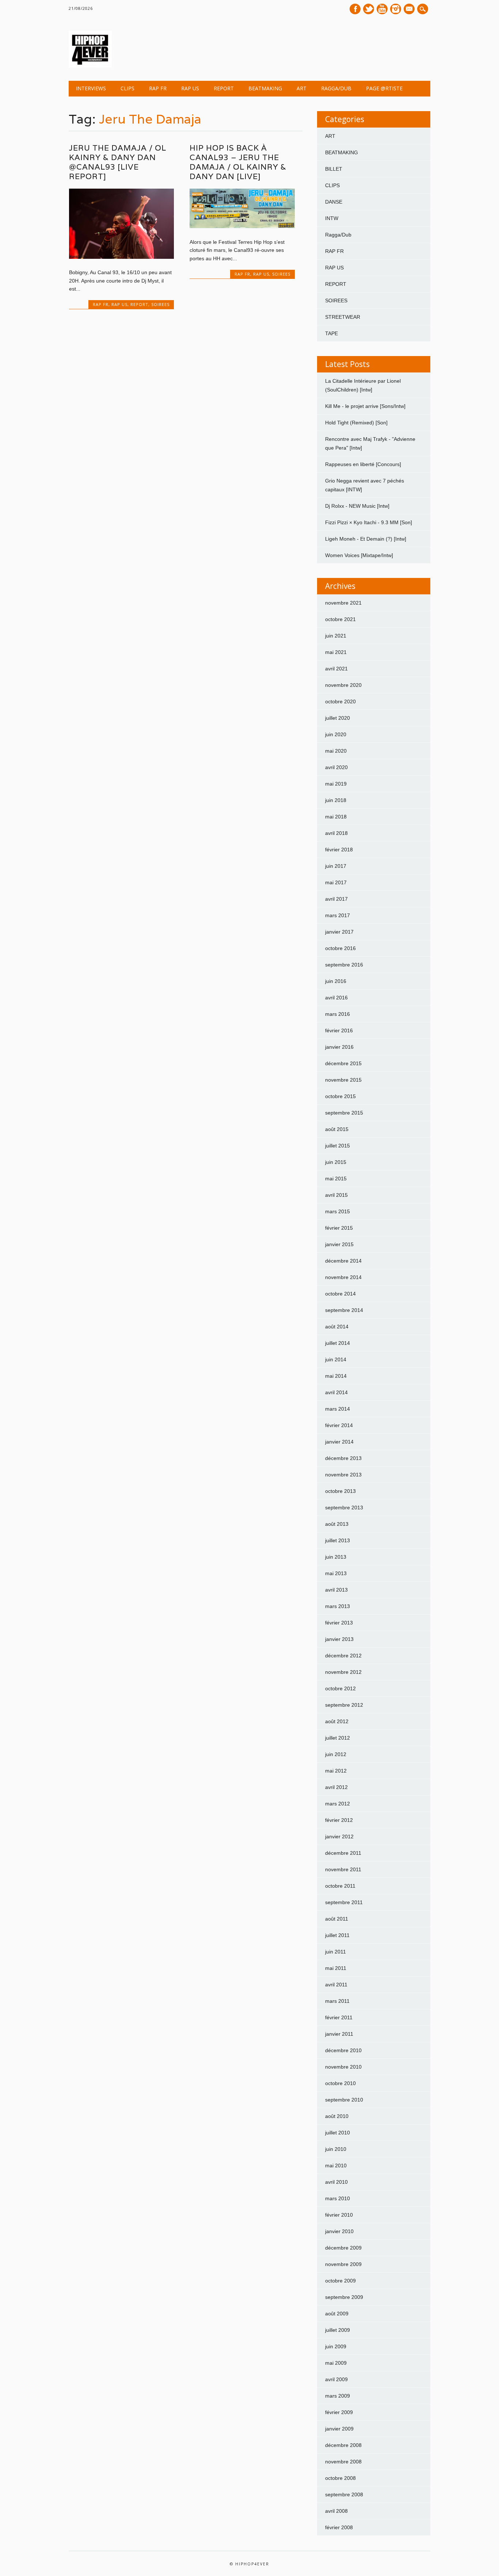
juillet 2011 (337, 1935)
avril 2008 (336, 2511)
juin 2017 (336, 866)
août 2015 (337, 1129)
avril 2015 (336, 1195)
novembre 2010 (343, 2067)
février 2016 (339, 1030)
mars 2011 (337, 2001)
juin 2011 (336, 1952)
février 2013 (339, 1623)
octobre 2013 (340, 1491)
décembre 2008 (343, 2445)
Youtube (382, 9)
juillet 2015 (338, 1146)
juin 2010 (336, 2149)
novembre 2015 (343, 1080)
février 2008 (339, 2527)
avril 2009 (336, 2379)
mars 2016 (338, 1014)
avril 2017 (336, 899)
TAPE (332, 333)
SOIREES (160, 304)
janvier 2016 (339, 1047)
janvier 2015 (339, 1244)
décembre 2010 (343, 2050)
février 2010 (339, 2215)
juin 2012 (336, 1754)
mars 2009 (338, 2396)
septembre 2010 (344, 2100)
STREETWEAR (343, 317)
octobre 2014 (340, 1294)
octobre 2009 (340, 2281)
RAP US (190, 88)
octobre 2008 (340, 2478)
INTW (332, 218)
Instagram (396, 9)
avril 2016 (336, 998)
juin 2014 (336, 1359)
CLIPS (127, 88)
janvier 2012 (339, 1837)
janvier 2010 (339, 2231)
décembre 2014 (343, 1261)
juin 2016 (336, 981)
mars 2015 (338, 1211)
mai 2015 (336, 1179)
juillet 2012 (338, 1738)
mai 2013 (336, 1573)
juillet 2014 (338, 1343)
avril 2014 (336, 1392)
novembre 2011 (343, 1869)
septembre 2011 (344, 1902)
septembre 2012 (344, 1705)
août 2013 (337, 1524)
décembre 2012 (343, 1656)
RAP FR (158, 88)
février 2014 (339, 1425)
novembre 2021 (343, 603)
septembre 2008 (344, 2494)
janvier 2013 (339, 1639)
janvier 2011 (339, 2034)
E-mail (410, 10)
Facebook (355, 9)
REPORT (224, 88)
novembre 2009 (343, 2264)
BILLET (334, 169)
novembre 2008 (343, 2462)
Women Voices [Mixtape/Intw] (359, 555)
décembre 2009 (343, 2248)
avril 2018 (336, 833)
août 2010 (337, 2116)
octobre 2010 (340, 2083)
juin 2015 (336, 1162)
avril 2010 (336, 2182)
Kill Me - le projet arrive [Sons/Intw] (365, 406)
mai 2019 (336, 784)
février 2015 (339, 1228)
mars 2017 (338, 915)
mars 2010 (338, 2198)
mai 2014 (336, 1376)
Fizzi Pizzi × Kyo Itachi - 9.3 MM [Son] (369, 522)
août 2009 (337, 2314)
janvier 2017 (339, 932)
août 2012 (337, 1721)
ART (302, 88)
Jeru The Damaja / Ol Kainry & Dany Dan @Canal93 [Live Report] (118, 162)
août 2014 (337, 1327)
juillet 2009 (338, 2330)
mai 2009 (336, 2363)
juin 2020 (336, 734)
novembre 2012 (343, 1672)
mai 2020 (336, 751)
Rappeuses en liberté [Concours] (363, 464)
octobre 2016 (340, 948)
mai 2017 (336, 882)
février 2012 (339, 1820)
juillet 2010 (338, 2133)
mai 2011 (336, 1968)
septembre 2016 (344, 965)
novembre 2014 (343, 1277)
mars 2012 (338, 1804)
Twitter (369, 9)
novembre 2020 (343, 685)
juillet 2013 (338, 1540)
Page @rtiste (384, 88)
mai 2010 (336, 2165)
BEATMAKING (265, 88)
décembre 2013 (343, 1458)
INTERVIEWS (91, 88)
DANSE (334, 202)
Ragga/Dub (336, 88)
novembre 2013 (343, 1475)
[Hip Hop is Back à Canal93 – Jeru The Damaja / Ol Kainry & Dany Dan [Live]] (242, 226)
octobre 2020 (340, 701)
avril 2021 (336, 669)
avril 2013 (336, 1590)
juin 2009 (336, 2346)
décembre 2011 (343, 1853)
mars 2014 (338, 1409)
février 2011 (339, 2017)
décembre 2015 (343, 1063)
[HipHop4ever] (90, 66)
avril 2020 (336, 767)
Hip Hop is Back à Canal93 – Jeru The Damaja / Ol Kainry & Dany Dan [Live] (238, 162)
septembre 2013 (344, 1508)
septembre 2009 (344, 2297)
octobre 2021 (340, 619)
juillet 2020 (338, 718)
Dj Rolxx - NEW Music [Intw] (357, 506)
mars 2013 (338, 1606)
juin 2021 (336, 636)
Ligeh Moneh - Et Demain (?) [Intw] (366, 539)
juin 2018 (336, 800)
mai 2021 (336, 652)
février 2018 (339, 850)
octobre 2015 (340, 1096)
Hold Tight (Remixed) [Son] (356, 423)
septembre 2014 (344, 1310)
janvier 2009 (339, 2429)
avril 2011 (336, 1985)
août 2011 (337, 1919)
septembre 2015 (344, 1113)
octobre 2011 (340, 1886)
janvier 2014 (339, 1442)
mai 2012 (336, 1771)
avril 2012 (336, 1787)
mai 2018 (336, 817)
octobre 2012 (340, 1688)
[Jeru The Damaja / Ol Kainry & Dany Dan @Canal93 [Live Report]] (121, 257)
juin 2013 (336, 1557)
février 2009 (339, 2412)
